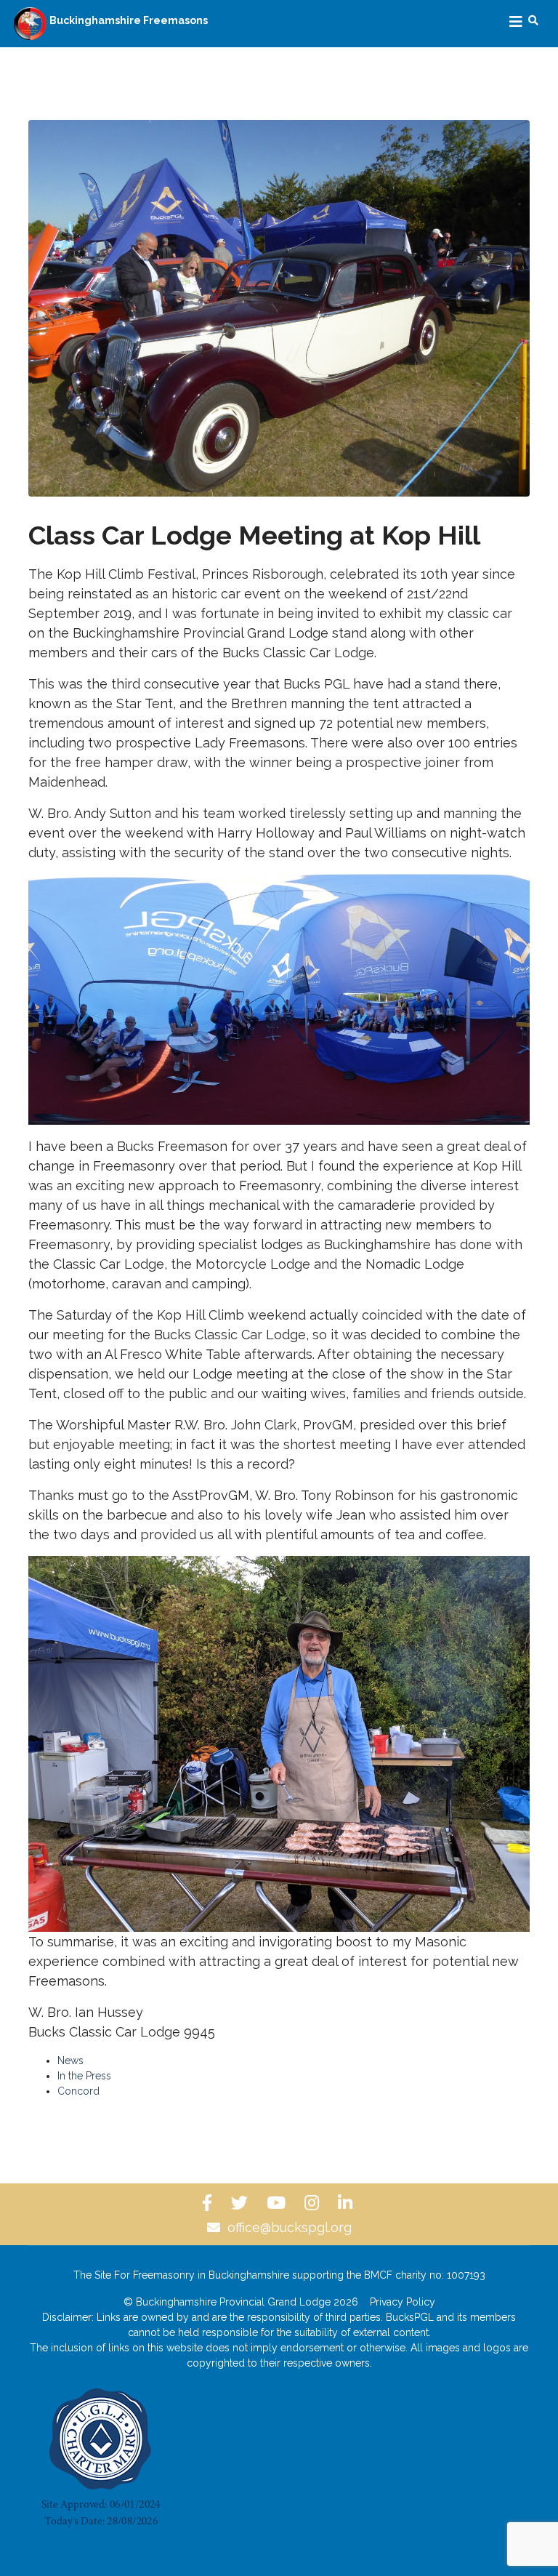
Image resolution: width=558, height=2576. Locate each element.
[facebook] (209, 2203)
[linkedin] (347, 2203)
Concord (78, 2091)
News (70, 2061)
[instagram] (314, 2203)
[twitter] (242, 2203)
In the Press (84, 2076)
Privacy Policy (403, 2302)
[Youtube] (278, 2203)
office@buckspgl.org (290, 2227)
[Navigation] (516, 22)
